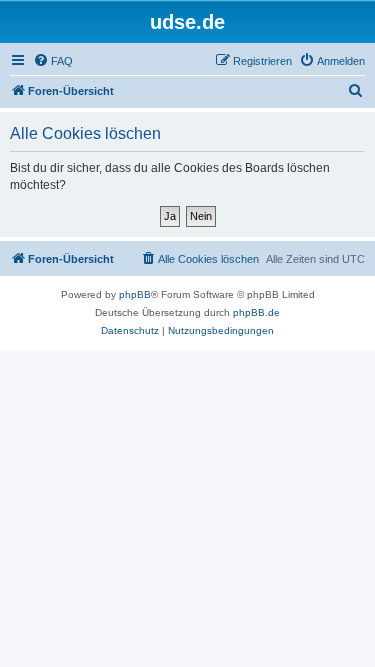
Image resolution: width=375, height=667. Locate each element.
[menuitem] (53, 61)
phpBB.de (256, 312)
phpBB (135, 294)
